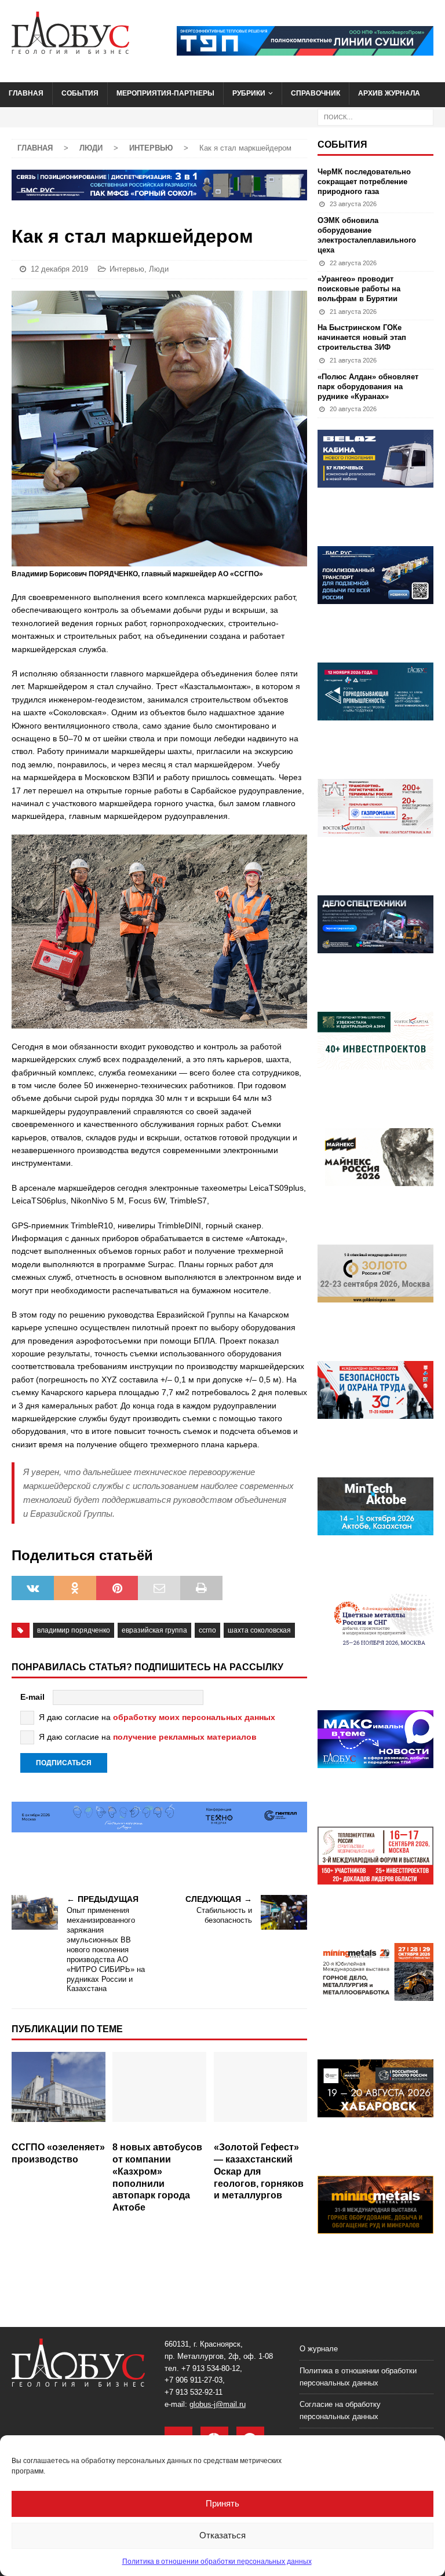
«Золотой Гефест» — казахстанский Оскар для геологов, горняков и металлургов (259, 2171)
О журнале (319, 2349)
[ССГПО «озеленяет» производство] (59, 2094)
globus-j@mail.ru (218, 2404)
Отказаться (222, 2535)
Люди (91, 148)
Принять (222, 2503)
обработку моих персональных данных (194, 1717)
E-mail (32, 1697)
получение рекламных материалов (185, 1737)
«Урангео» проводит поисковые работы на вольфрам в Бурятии (359, 289)
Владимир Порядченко (74, 1630)
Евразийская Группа (154, 1630)
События (80, 93)
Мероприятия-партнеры (165, 93)
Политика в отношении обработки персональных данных (217, 2562)
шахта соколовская (259, 1630)
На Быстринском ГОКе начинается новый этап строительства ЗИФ (362, 337)
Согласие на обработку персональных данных (340, 2410)
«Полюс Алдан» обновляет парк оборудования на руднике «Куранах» (368, 387)
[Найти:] (375, 116)
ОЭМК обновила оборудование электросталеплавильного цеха (367, 235)
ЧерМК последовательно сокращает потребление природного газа (364, 182)
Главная (26, 93)
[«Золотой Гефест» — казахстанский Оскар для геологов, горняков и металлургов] (261, 2094)
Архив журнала (389, 93)
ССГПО (207, 1630)
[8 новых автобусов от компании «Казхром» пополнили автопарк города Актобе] (159, 2094)
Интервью (127, 269)
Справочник (315, 93)
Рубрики (249, 93)
